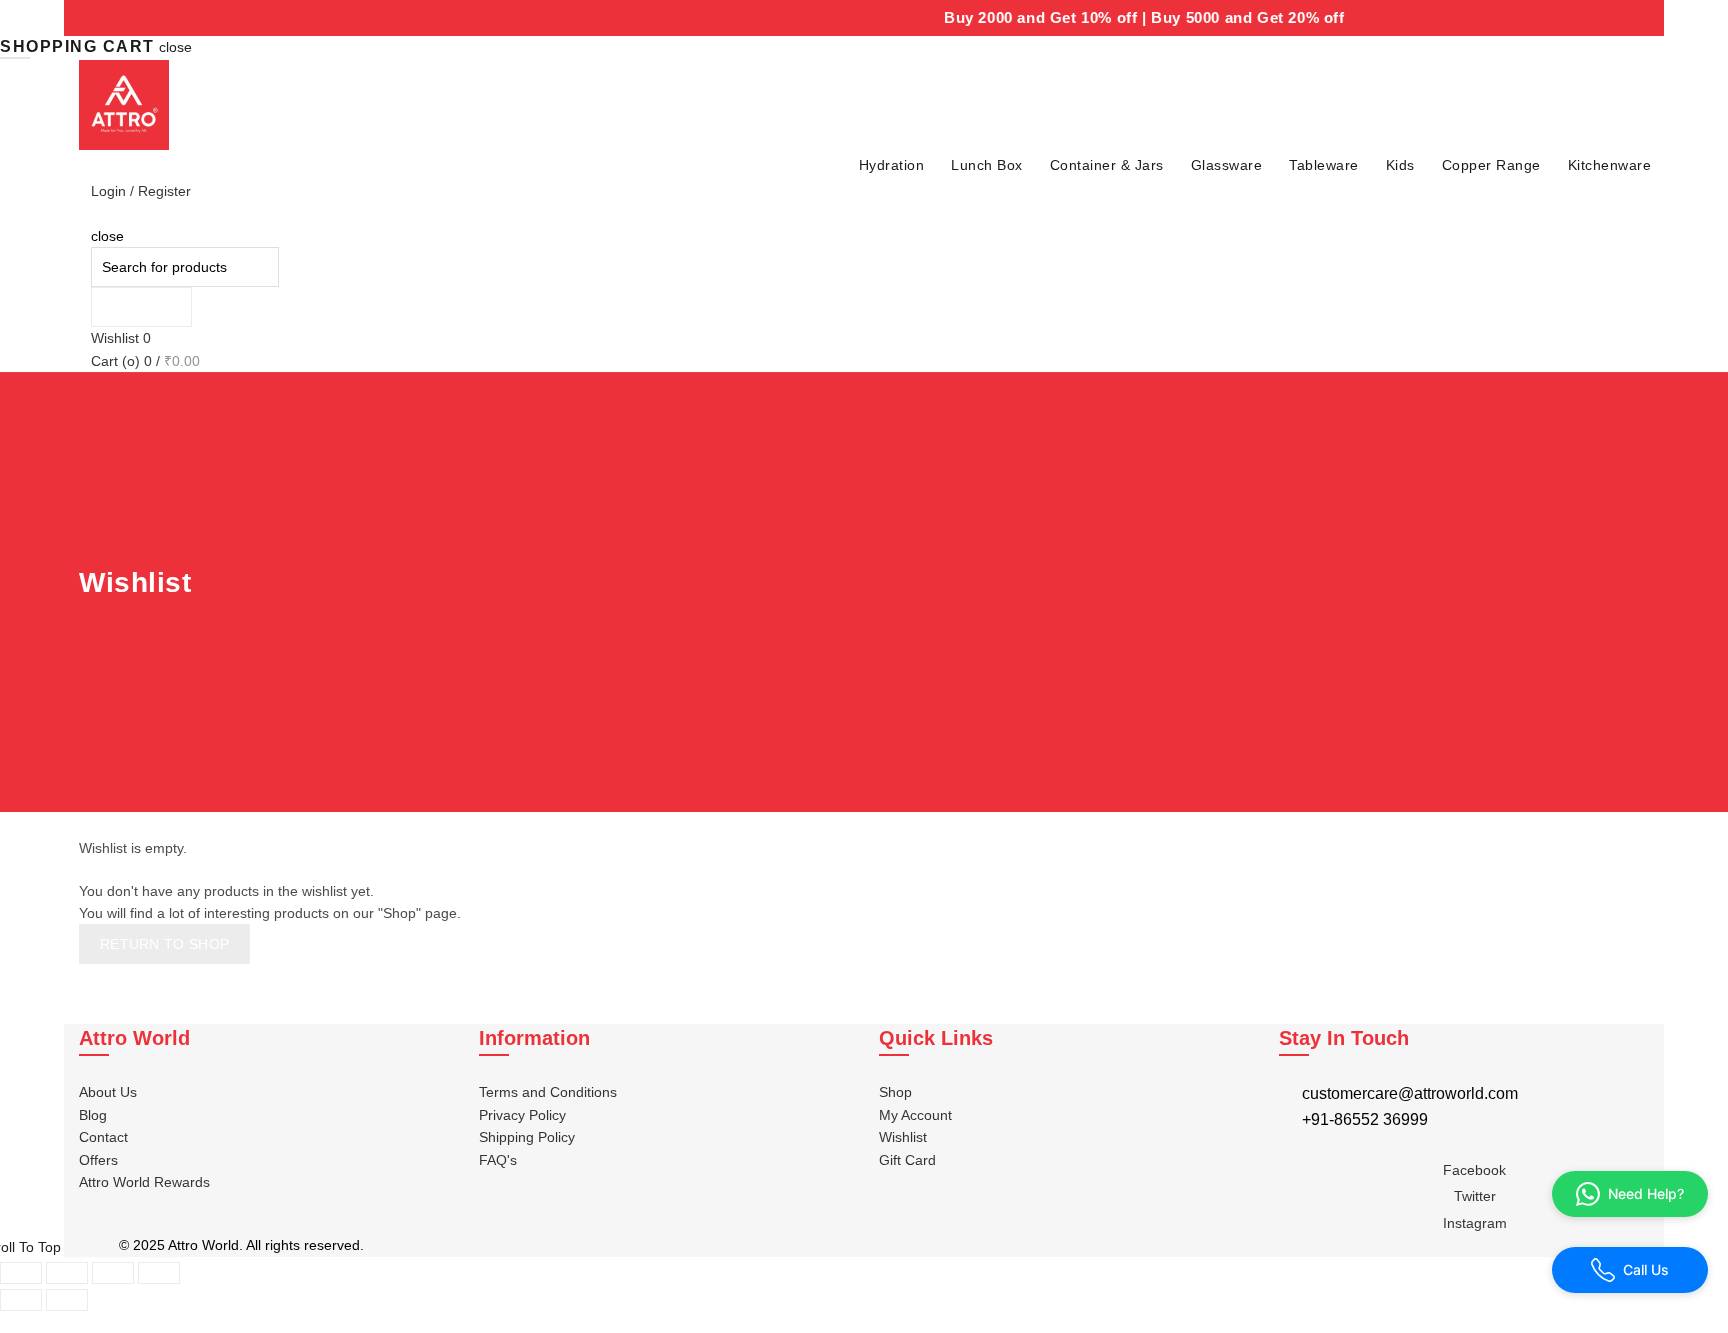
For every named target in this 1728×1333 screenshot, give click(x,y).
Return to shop (164, 944)
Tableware (1324, 165)
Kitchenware (1610, 165)
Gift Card (907, 1160)
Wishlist (121, 338)
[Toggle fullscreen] (113, 1273)
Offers (98, 1160)
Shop (895, 1092)
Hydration (892, 165)
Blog (93, 1115)
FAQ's (498, 1160)
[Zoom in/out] (159, 1273)
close (175, 47)
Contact (103, 1137)
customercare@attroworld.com (1410, 1093)
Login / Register (141, 191)
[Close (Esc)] (21, 1273)
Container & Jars (1107, 165)
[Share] (67, 1273)
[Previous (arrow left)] (21, 1300)
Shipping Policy (527, 1137)
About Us (108, 1092)
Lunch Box (987, 165)
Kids (1400, 165)
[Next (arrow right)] (67, 1300)
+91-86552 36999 (1365, 1119)
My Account (915, 1115)
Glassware (1227, 165)
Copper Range (1491, 165)
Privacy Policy (522, 1115)
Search (141, 307)
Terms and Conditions (548, 1092)
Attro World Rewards (144, 1182)
